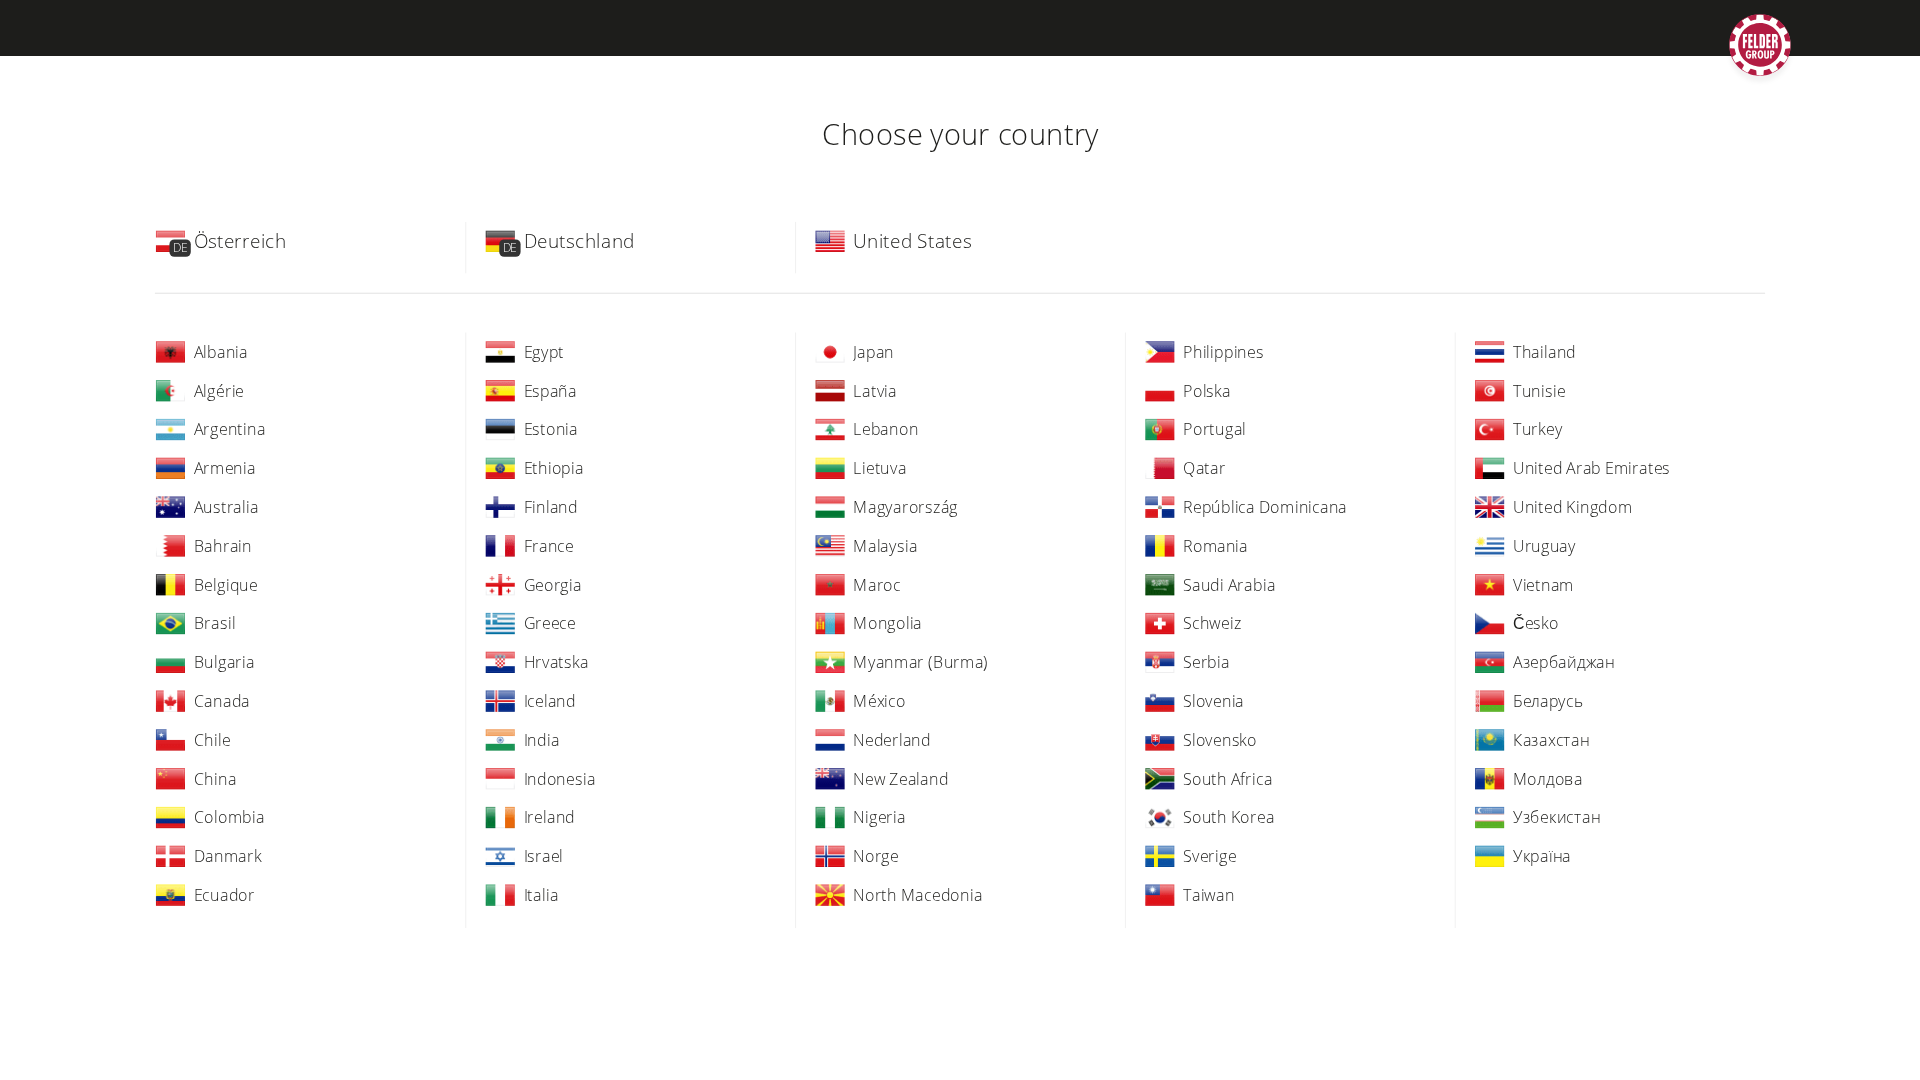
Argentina (230, 429)
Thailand (1544, 351)
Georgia (553, 584)
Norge (876, 856)
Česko (1536, 623)
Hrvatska (556, 662)
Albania (221, 351)
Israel (544, 856)
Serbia (1206, 662)
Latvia (875, 390)
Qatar (1204, 468)
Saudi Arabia (1229, 584)
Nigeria (879, 817)
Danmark (228, 856)
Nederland (892, 739)
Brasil (215, 623)
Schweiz (1212, 623)
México (879, 700)
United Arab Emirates (1591, 468)
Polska (1207, 390)
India (542, 739)
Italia (541, 894)
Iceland (550, 700)
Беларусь (1548, 700)
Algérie (219, 390)
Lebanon (885, 429)
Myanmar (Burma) (920, 662)
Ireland (549, 817)
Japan (873, 351)
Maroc (877, 584)
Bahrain (223, 545)
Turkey (1537, 429)
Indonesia (560, 778)
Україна (1542, 856)
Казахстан (1551, 739)
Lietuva (879, 468)
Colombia (229, 817)
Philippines (1223, 351)
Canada (222, 700)
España (550, 390)
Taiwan (1208, 894)
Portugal (1214, 429)
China (215, 778)
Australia (226, 506)
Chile (212, 739)
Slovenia (1213, 700)
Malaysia (885, 545)
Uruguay (1544, 545)
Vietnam (1543, 584)
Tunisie (1539, 390)
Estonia (551, 429)
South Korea (1228, 817)
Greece (550, 623)
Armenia (225, 468)
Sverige (1209, 856)
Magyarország (905, 506)
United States (912, 241)
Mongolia (887, 623)
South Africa (1227, 778)
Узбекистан (1556, 817)
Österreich (240, 241)
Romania (1215, 545)
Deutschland (580, 241)
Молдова (1548, 778)
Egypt (544, 351)
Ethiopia (554, 468)
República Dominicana (1265, 506)
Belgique (226, 584)
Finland (551, 506)
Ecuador (224, 894)
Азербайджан (1564, 662)
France (549, 545)
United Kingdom (1572, 506)
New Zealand (900, 778)
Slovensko (1220, 739)
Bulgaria (224, 662)
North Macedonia (917, 894)
